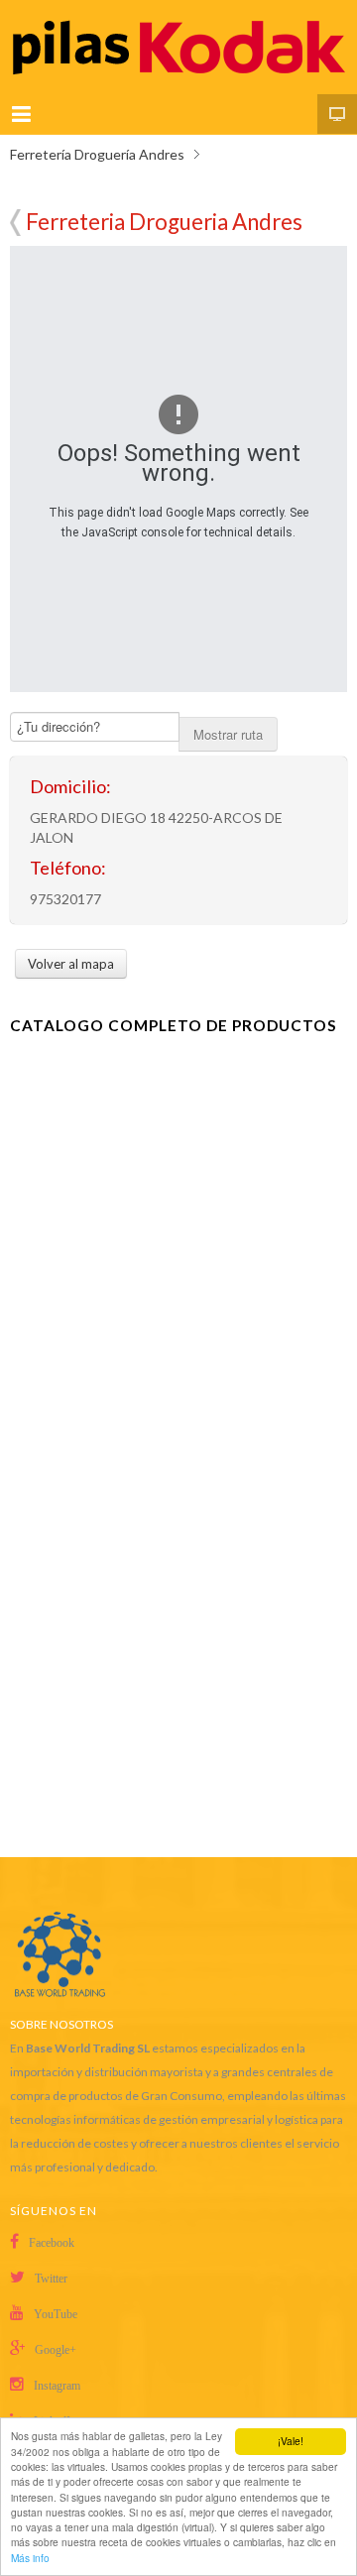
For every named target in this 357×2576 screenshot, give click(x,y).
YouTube (56, 2314)
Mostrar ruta (228, 734)
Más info (30, 2558)
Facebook (52, 2243)
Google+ (56, 2350)
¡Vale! (291, 2441)
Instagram (57, 2386)
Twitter (51, 2279)
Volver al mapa (15, 223)
